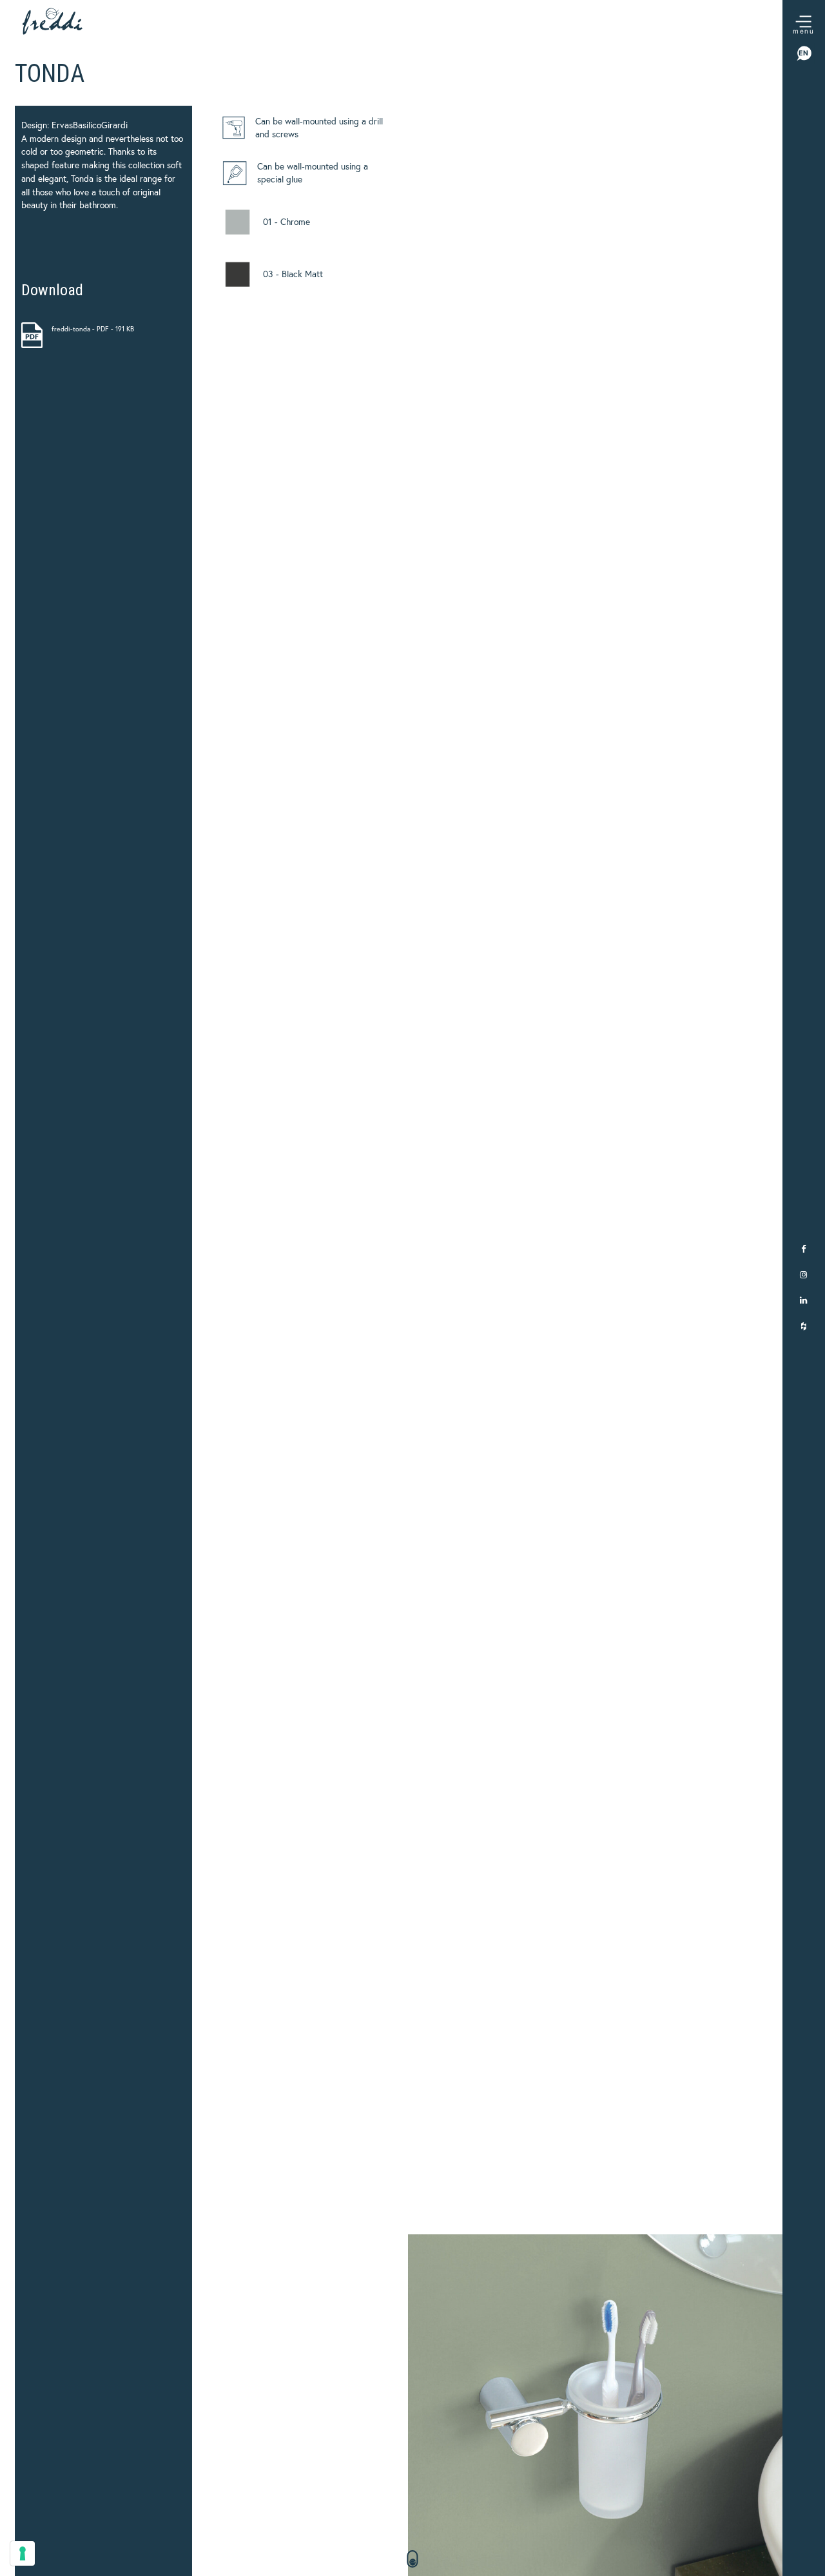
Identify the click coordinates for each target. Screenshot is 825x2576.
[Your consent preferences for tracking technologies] (23, 2553)
